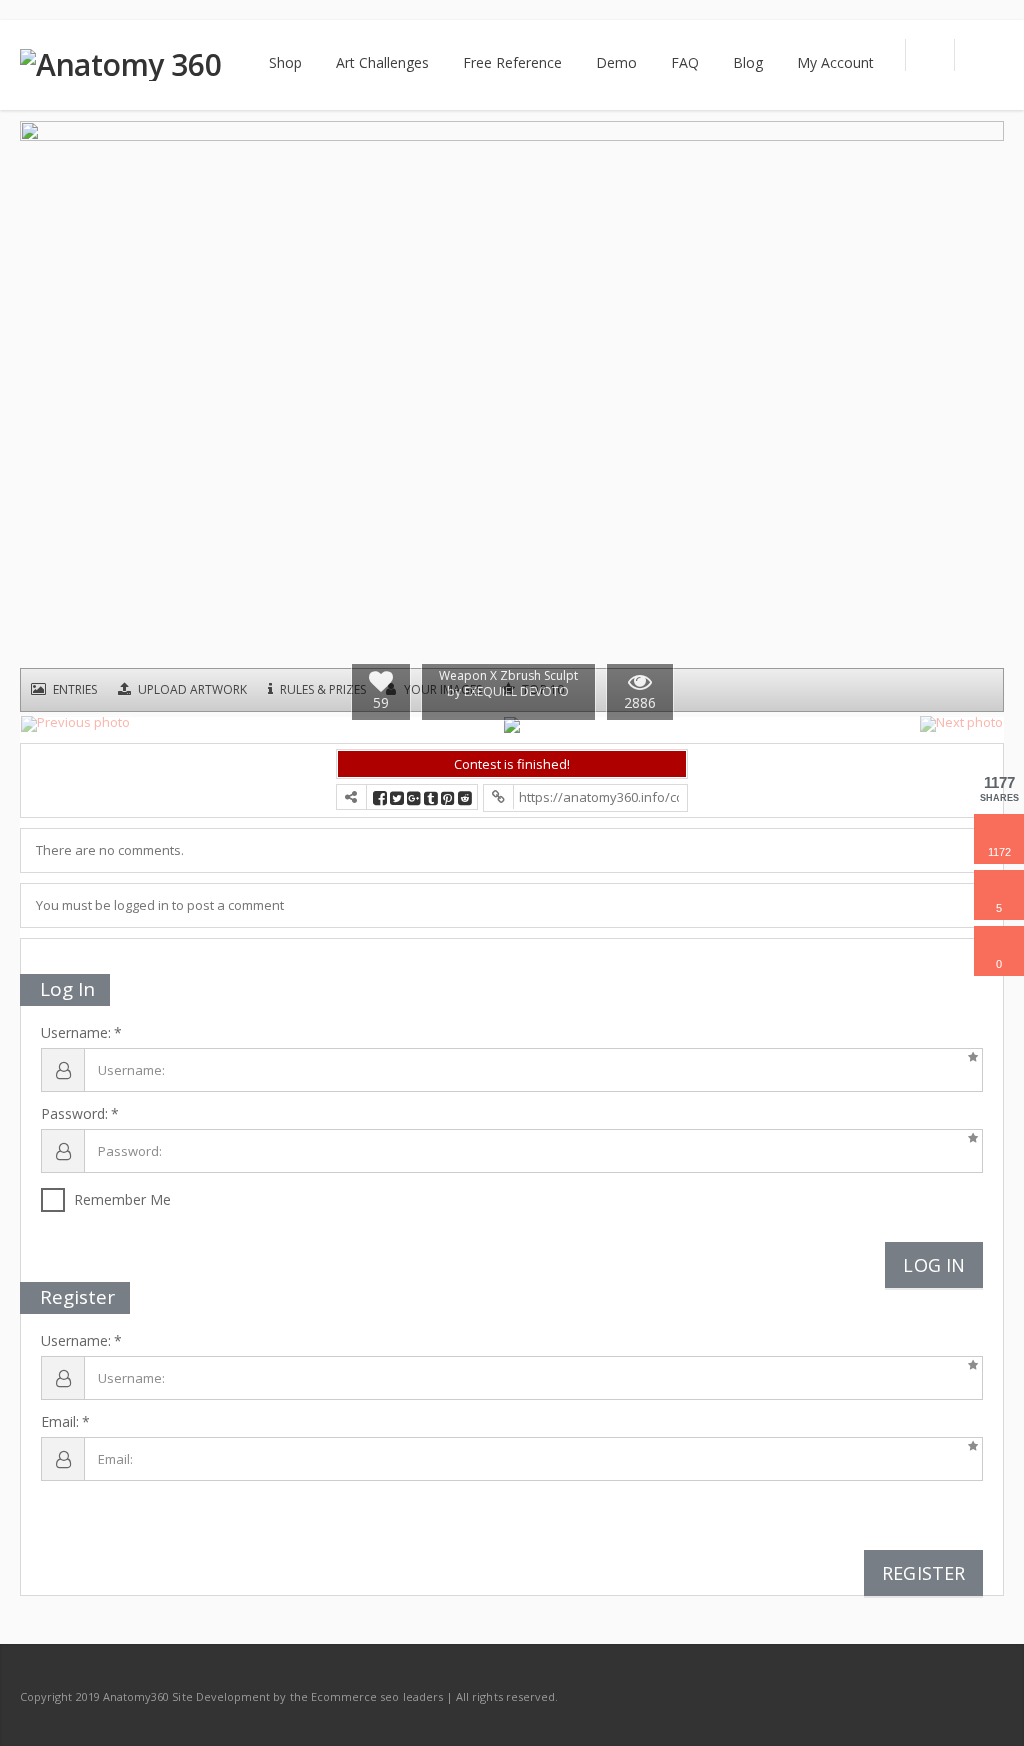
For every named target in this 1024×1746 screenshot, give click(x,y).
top (984, 1706)
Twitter (942, 1696)
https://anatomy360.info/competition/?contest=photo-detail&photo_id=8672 (599, 797)
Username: (76, 1033)
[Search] (929, 55)
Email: (60, 1422)
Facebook (900, 1696)
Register (923, 1573)
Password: (74, 1114)
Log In (934, 1265)
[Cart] (979, 55)
